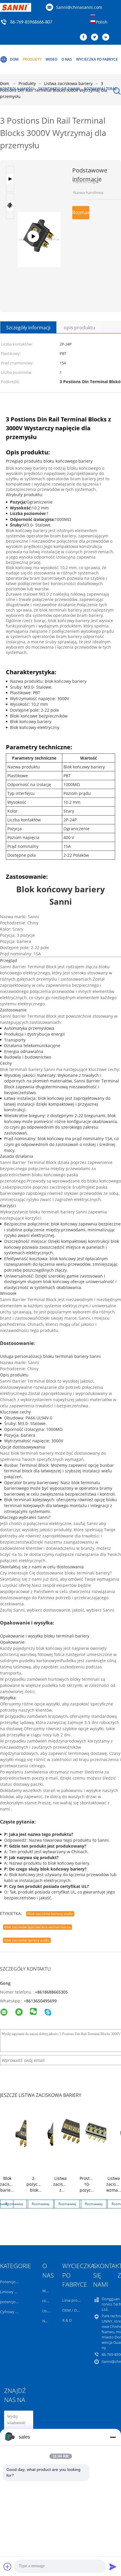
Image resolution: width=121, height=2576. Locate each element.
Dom (14, 59)
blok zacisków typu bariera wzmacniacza (37, 1927)
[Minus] (113, 2437)
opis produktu (79, 328)
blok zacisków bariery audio (27, 1940)
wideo (51, 59)
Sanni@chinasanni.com (79, 7)
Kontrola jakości (17, 89)
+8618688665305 (51, 1992)
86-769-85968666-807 (31, 22)
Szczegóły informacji (28, 328)
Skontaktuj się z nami (59, 89)
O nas (67, 59)
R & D (67, 2320)
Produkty (32, 59)
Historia (49, 2301)
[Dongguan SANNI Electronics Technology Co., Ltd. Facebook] (85, 37)
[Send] (113, 2567)
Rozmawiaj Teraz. (101, 89)
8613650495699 (41, 2001)
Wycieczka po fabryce (97, 59)
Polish (102, 22)
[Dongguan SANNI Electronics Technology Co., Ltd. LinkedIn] (107, 37)
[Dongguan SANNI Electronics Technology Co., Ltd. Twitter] (96, 37)
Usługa (48, 2311)
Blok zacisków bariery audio (50, 1914)
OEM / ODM (73, 2310)
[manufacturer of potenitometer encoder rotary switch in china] (39, 194)
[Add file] (8, 2567)
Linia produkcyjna (78, 2300)
